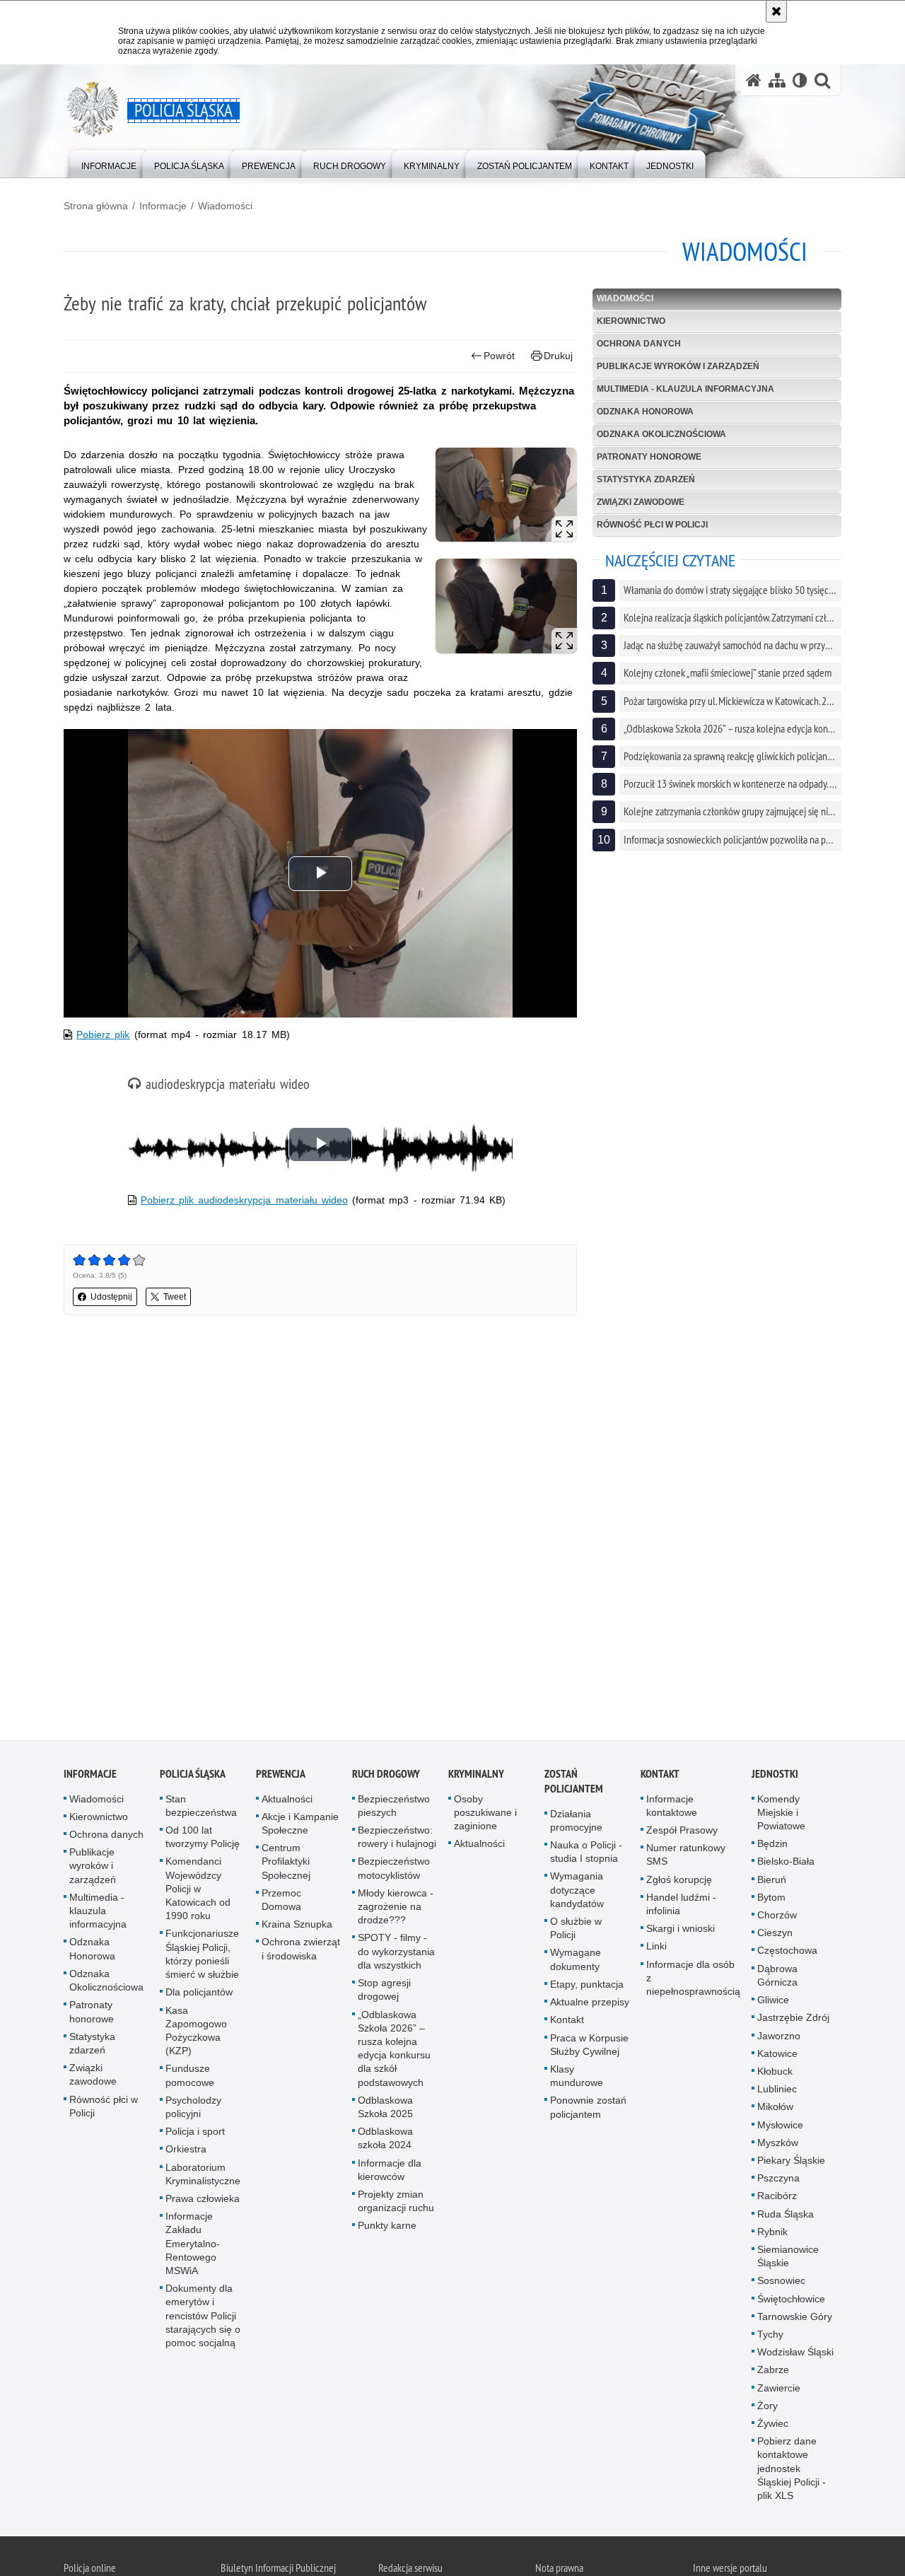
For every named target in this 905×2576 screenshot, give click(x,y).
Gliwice (773, 2005)
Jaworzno (779, 2041)
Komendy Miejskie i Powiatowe (781, 1818)
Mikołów (775, 2112)
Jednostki (775, 1779)
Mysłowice (780, 2131)
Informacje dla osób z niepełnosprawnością (693, 1983)
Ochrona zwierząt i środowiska (301, 1955)
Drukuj (558, 356)
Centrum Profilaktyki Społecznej (286, 1867)
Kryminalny (476, 1779)
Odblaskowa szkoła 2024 (385, 2144)
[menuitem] (109, 163)
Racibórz (777, 2201)
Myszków (778, 2148)
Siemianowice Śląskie (788, 2262)
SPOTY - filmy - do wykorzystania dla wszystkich (396, 1957)
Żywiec (773, 2429)
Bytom (771, 1903)
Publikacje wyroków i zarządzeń (678, 366)
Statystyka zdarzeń (646, 479)
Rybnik (772, 2237)
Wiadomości (225, 206)
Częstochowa (787, 1957)
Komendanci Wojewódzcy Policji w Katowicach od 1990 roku (198, 1895)
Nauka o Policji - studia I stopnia (586, 1857)
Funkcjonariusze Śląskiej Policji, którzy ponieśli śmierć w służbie (202, 1960)
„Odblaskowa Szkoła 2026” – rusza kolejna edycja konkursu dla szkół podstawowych (394, 2054)
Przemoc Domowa (281, 1905)
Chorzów (777, 1921)
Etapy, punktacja (587, 1990)
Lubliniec (777, 2094)
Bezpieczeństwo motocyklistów (394, 1874)
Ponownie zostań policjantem (588, 2112)
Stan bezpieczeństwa (201, 1811)
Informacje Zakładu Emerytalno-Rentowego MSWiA (193, 2249)
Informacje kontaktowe (672, 1811)
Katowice (777, 2059)
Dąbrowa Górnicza (777, 1981)
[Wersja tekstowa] (800, 80)
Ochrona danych (639, 344)
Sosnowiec (781, 2286)
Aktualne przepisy (590, 2007)
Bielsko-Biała (786, 1867)
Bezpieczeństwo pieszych (394, 1811)
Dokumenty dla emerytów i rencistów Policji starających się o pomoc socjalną (203, 2321)
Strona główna (96, 206)
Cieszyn (775, 1938)
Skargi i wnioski (681, 1934)
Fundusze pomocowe (190, 2081)
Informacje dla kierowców (390, 2175)
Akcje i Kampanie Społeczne (300, 1829)
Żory (767, 2411)
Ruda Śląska (786, 2220)
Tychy (770, 2340)
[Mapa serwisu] (777, 80)
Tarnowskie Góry (795, 2322)
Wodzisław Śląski (795, 2358)
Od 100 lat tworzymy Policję (203, 1842)
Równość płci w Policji (652, 525)
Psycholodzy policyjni (193, 2112)
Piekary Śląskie (791, 2166)
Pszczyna (778, 2184)
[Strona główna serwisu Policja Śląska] (754, 80)
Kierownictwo (631, 321)
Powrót (499, 356)
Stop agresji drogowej (384, 1995)
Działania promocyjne (576, 1826)
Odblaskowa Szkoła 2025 (385, 2112)
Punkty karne (387, 2231)
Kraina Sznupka (297, 1930)
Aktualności (287, 1805)
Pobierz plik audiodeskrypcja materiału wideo (244, 1200)
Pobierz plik (103, 1035)
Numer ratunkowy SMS (686, 1860)
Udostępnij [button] (111, 1297)
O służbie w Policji (576, 1934)
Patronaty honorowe (649, 457)
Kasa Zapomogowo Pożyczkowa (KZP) (196, 2036)
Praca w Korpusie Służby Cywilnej (589, 2050)
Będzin (772, 1849)
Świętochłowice (791, 2304)
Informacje (163, 206)
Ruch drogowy (386, 1779)
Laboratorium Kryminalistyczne (203, 2180)
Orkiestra (186, 2155)
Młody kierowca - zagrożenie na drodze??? (396, 1912)
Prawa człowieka (203, 2204)
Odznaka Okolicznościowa (661, 434)
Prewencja (281, 1779)
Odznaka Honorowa (645, 412)
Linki (656, 1952)
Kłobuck (775, 2077)
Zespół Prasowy (682, 1836)
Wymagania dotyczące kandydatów (577, 1896)
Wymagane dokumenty (576, 1965)
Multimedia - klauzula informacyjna (685, 389)
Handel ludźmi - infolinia (681, 1910)
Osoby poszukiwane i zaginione (485, 1818)
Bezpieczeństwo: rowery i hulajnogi (397, 1842)
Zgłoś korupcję (679, 1885)
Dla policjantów (199, 1998)
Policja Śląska (193, 1779)
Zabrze (773, 2376)
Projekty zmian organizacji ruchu (396, 2207)
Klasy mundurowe (577, 2081)
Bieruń (772, 1885)
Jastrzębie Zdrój (793, 2023)
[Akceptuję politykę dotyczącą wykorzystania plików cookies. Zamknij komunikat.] (776, 11)
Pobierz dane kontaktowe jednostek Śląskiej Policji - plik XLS (792, 2474)
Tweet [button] (175, 1297)
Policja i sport (195, 2137)
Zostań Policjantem (574, 1787)
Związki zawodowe (641, 502)
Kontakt (567, 2025)
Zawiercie (779, 2394)
